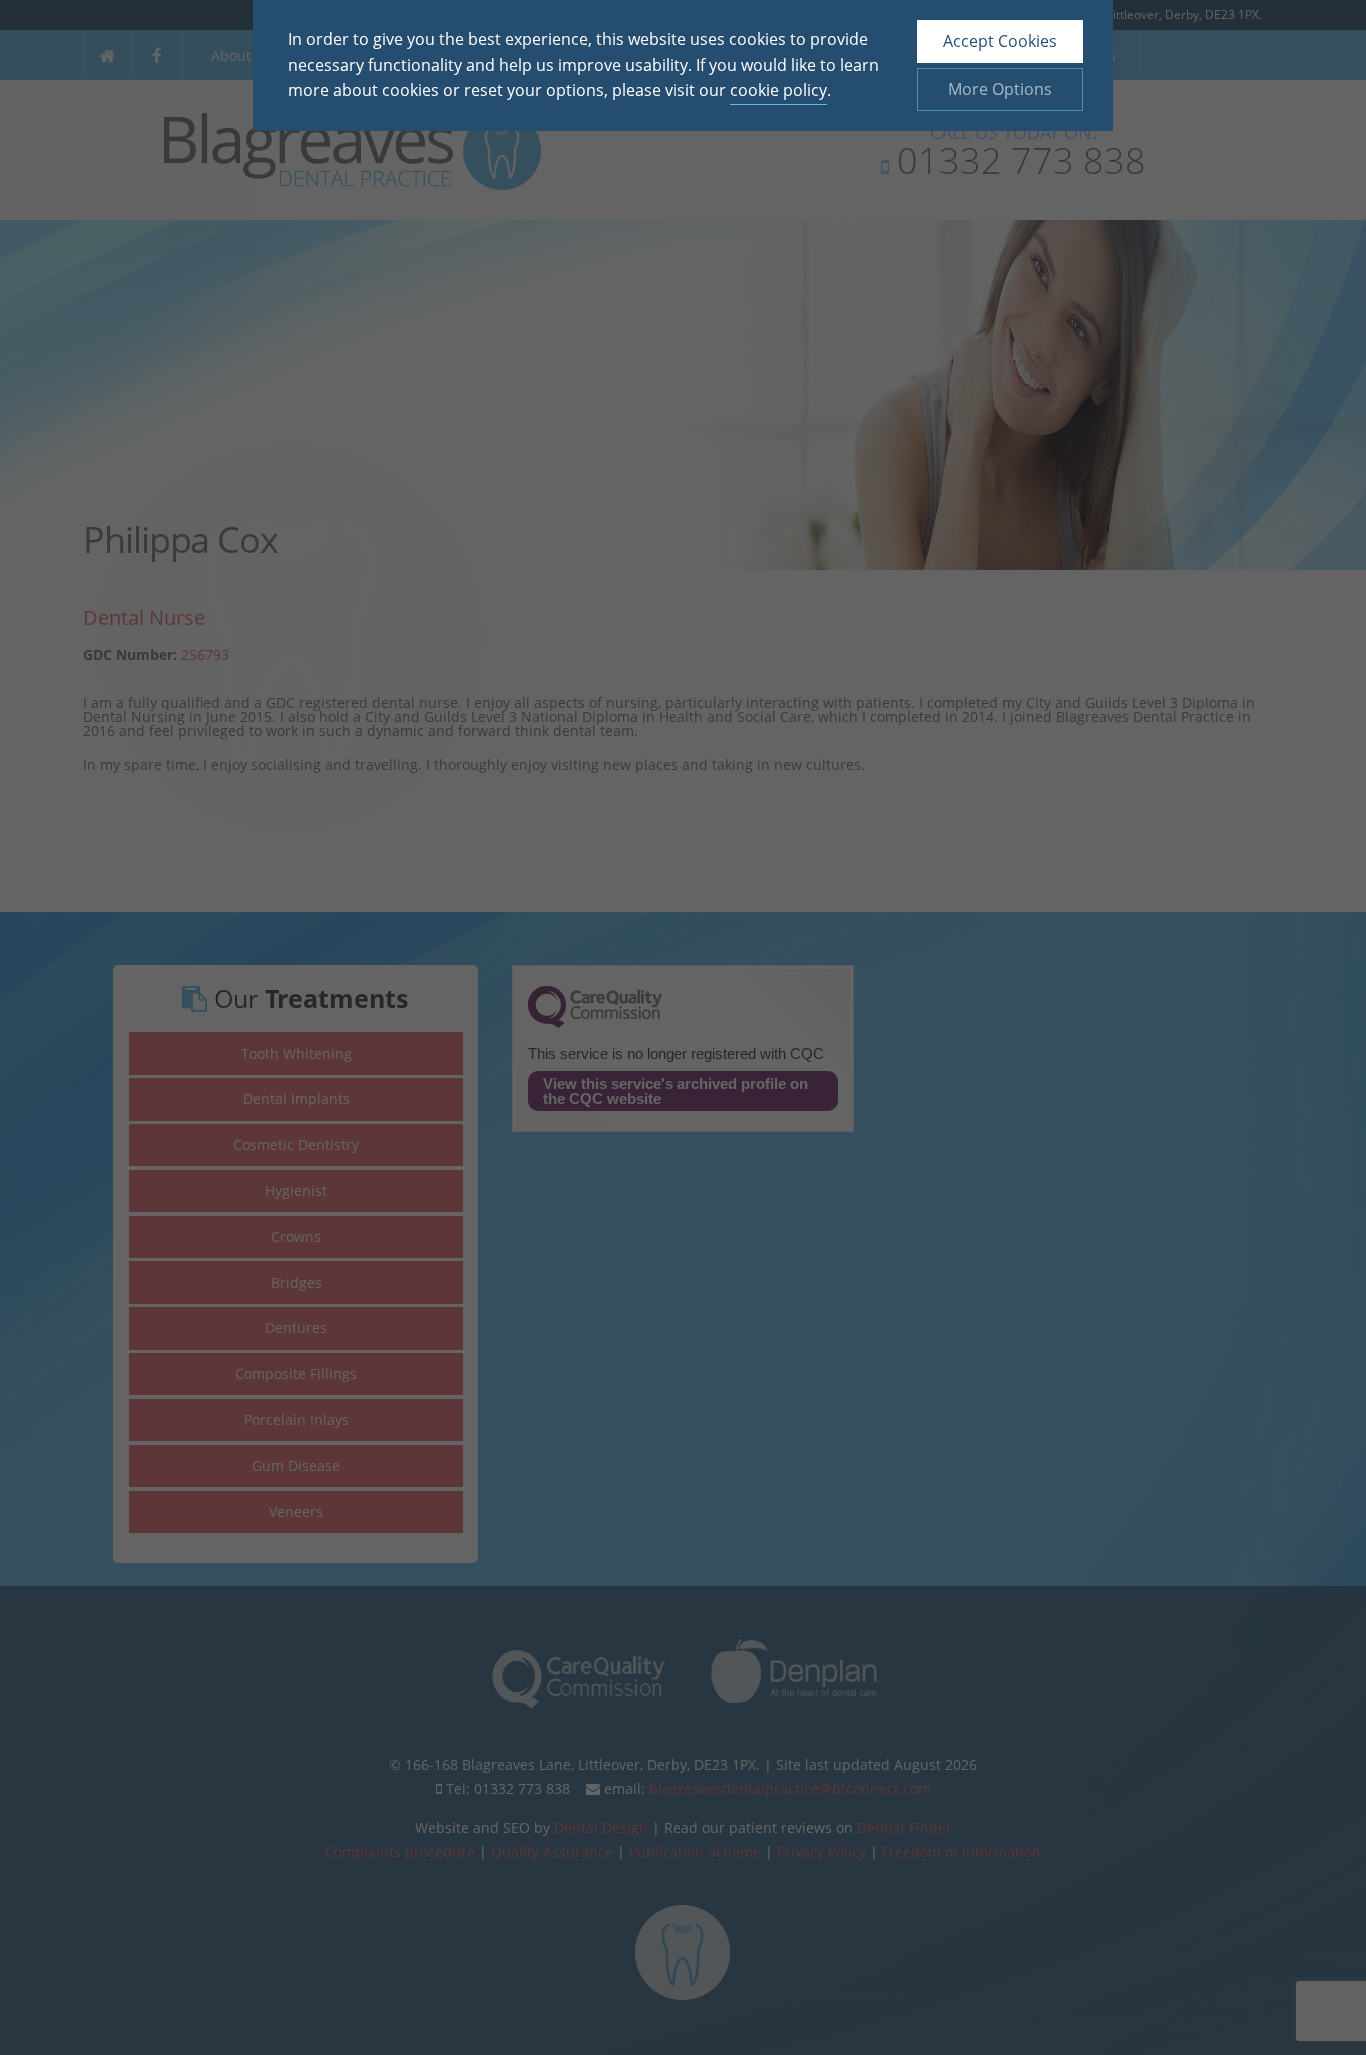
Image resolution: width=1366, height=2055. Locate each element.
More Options (1000, 89)
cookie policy (778, 90)
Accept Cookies (1000, 41)
